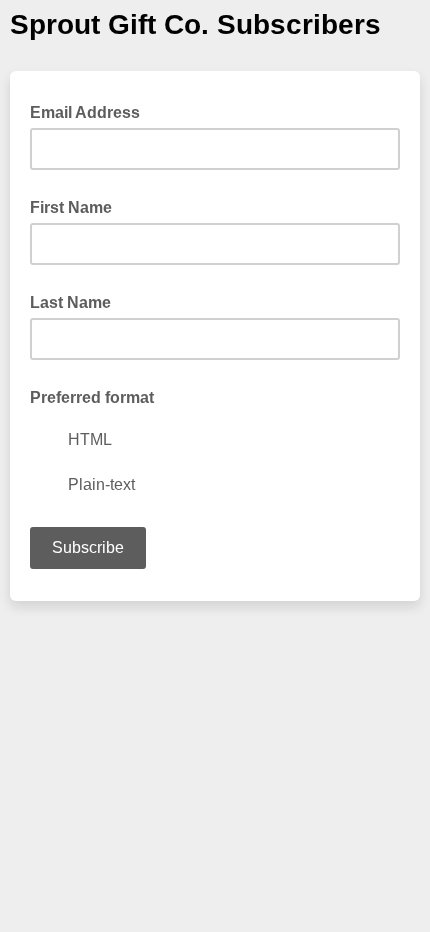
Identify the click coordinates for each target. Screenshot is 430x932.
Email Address (91, 111)
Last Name (70, 302)
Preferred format (92, 397)
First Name (71, 207)
